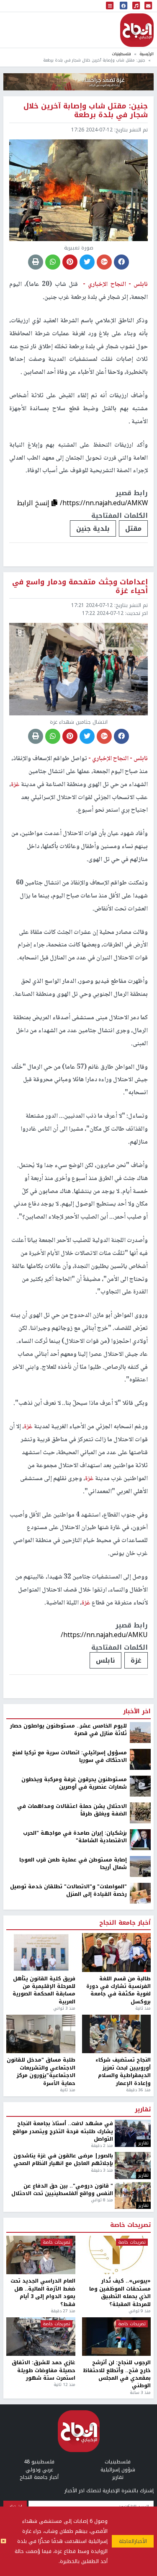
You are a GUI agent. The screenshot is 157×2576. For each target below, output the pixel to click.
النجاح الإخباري (137, 30)
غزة (136, 1660)
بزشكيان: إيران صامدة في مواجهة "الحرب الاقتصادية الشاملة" (75, 1837)
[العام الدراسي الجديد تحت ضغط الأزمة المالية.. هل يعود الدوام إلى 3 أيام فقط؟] (41, 2255)
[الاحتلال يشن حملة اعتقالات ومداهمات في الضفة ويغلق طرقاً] (140, 1812)
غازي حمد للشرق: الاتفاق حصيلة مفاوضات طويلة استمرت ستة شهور (44, 2370)
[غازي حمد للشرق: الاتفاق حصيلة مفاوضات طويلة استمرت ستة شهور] (41, 2337)
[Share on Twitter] (87, 262)
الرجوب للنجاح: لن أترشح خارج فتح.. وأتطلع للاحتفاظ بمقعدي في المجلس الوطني (117, 2374)
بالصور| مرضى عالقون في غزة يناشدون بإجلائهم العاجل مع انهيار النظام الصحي (63, 2160)
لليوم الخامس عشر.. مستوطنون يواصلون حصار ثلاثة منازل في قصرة (68, 1730)
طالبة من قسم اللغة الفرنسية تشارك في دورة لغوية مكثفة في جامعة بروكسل (118, 1990)
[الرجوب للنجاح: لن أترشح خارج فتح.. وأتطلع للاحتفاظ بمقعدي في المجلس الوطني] (117, 2337)
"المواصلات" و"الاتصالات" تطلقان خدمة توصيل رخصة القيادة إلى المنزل (68, 1891)
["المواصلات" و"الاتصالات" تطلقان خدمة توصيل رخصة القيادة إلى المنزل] (140, 1893)
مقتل (133, 528)
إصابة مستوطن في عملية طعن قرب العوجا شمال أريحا (73, 1864)
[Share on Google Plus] (104, 262)
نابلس (106, 1660)
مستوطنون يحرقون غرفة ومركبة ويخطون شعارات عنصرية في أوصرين (74, 1783)
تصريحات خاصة (130, 2225)
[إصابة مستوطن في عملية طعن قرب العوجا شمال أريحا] (140, 1866)
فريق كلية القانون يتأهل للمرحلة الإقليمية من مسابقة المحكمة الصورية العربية (44, 1990)
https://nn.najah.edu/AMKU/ (104, 1635)
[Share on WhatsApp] (53, 262)
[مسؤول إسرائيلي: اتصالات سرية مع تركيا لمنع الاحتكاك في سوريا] (140, 1759)
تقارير (143, 2110)
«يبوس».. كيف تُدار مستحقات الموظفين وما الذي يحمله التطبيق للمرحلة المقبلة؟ (120, 2293)
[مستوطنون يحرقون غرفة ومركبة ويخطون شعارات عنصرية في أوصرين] (140, 1786)
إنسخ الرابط (34, 503)
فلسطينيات (121, 54)
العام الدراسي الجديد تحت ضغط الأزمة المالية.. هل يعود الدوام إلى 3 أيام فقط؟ (43, 2293)
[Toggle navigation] (110, 6)
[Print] (36, 262)
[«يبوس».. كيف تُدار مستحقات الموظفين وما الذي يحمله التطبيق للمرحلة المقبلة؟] (117, 2255)
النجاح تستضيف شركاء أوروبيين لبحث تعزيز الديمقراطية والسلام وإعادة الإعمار (123, 2072)
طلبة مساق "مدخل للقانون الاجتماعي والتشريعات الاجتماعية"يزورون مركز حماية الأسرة (41, 2072)
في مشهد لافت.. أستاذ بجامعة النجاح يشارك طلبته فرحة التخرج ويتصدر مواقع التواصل (63, 2131)
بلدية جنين (93, 528)
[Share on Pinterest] (70, 262)
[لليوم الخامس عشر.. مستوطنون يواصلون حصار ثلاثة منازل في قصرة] (140, 1732)
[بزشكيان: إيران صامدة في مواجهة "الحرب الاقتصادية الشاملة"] (140, 1839)
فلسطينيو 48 (39, 2462)
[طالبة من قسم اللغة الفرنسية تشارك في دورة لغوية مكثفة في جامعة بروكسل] (117, 1953)
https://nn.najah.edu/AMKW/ (104, 503)
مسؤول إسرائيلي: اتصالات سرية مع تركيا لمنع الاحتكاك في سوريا (69, 1757)
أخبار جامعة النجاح (125, 1923)
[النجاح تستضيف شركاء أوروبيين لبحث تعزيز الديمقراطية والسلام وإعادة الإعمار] (117, 2034)
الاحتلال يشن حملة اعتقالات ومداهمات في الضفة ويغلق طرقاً (72, 1810)
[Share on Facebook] (121, 262)
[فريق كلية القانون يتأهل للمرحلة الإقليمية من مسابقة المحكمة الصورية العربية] (41, 1953)
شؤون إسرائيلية (118, 2470)
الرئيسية (147, 54)
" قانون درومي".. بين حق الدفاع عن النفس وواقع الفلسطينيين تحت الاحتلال (62, 2190)
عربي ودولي (39, 2470)
